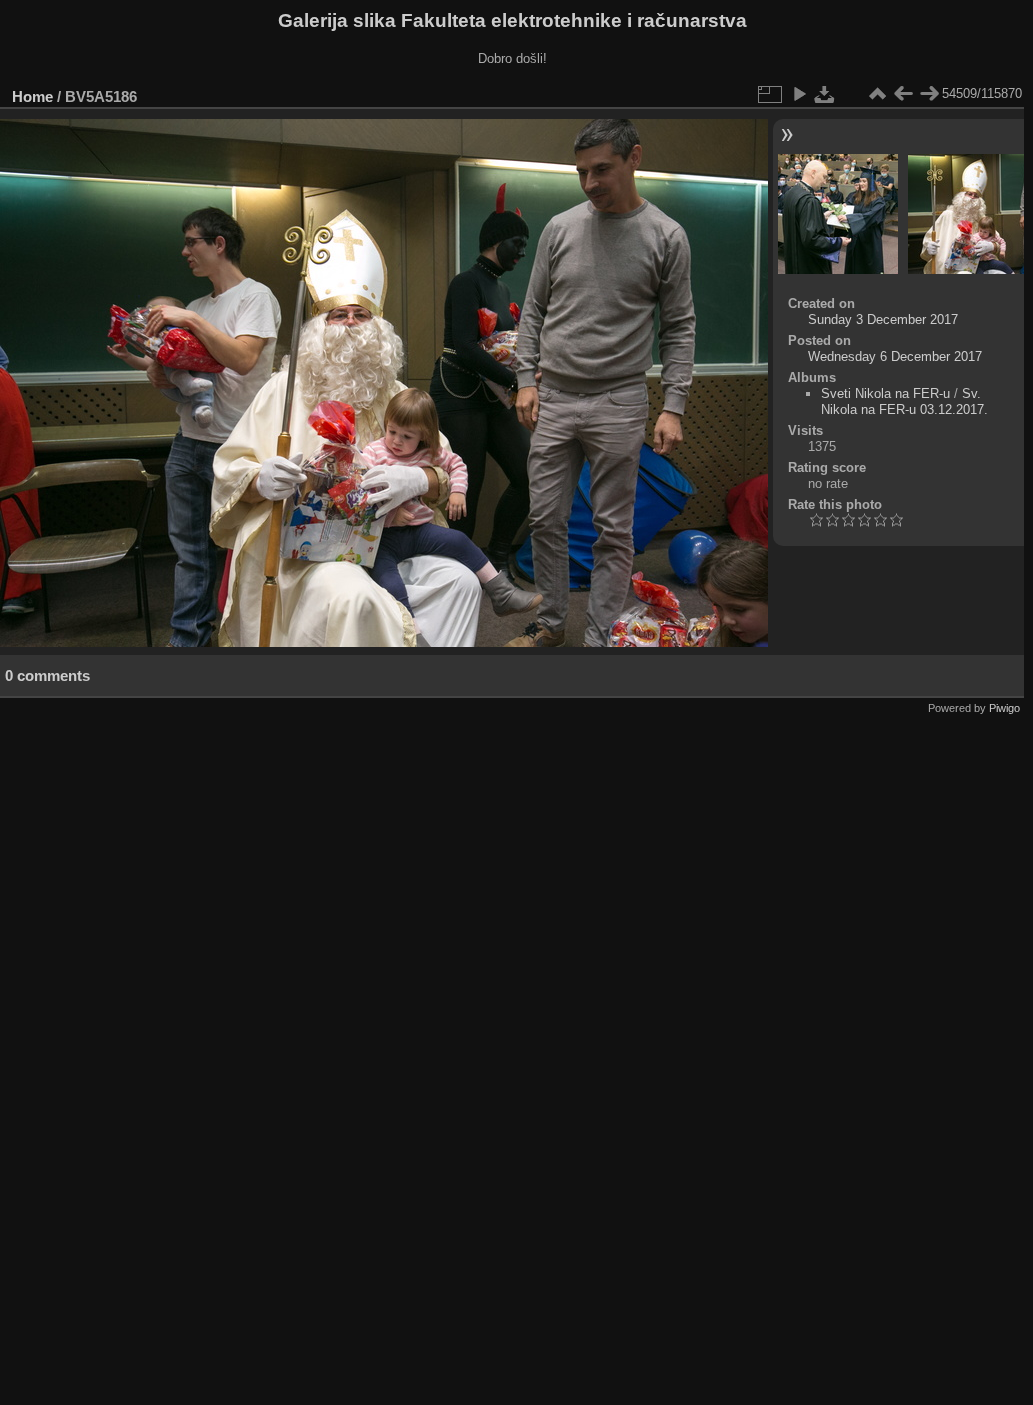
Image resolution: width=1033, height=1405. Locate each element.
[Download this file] (825, 94)
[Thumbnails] (877, 94)
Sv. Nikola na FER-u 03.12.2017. (904, 401)
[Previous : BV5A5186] (903, 94)
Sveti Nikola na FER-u (885, 393)
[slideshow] (799, 94)
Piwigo (1004, 708)
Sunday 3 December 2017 (883, 319)
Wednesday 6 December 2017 (895, 356)
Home (32, 96)
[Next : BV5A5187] (929, 94)
